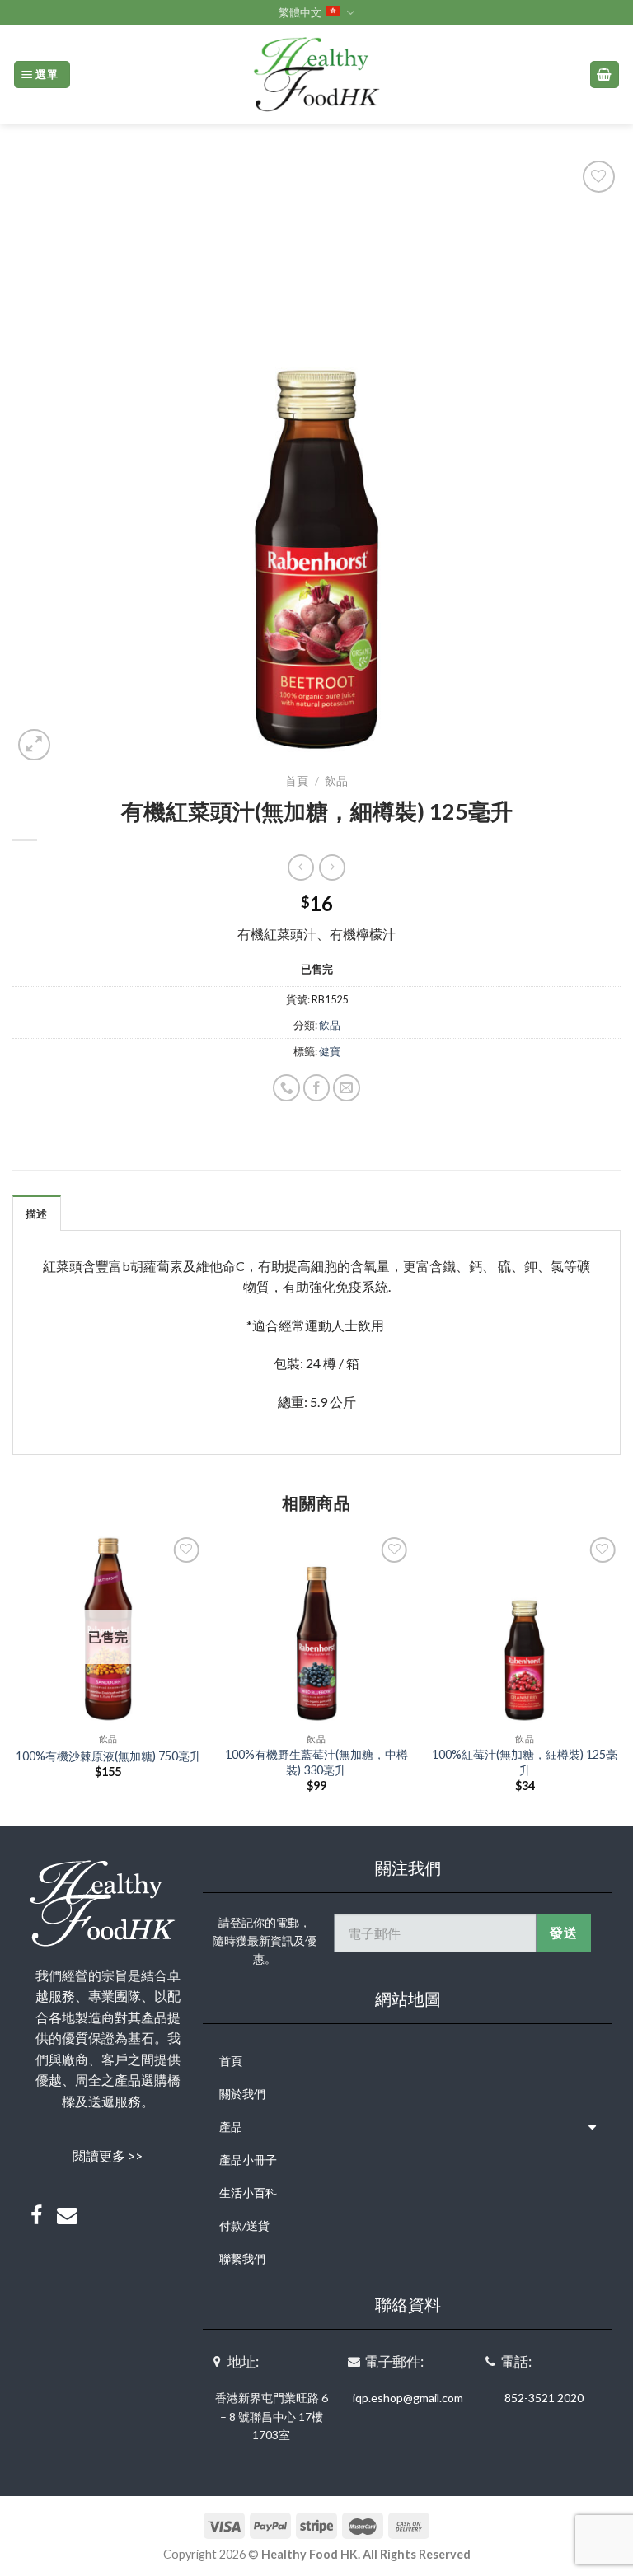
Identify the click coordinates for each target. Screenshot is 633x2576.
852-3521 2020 (544, 2398)
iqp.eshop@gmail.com (408, 2398)
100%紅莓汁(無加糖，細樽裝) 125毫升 (525, 1762)
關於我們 (242, 2094)
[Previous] (13, 1678)
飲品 (336, 781)
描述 (37, 1213)
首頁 (297, 781)
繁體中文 (300, 12)
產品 (231, 2127)
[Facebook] (36, 2216)
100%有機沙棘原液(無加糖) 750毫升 (108, 1756)
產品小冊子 (248, 2160)
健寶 (330, 1051)
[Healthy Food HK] (316, 74)
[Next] (620, 1678)
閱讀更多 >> (108, 2155)
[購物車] (605, 75)
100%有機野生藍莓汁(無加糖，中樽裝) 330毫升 (316, 1762)
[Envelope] (68, 2216)
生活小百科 (248, 2193)
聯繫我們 (242, 2258)
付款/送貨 (244, 2225)
